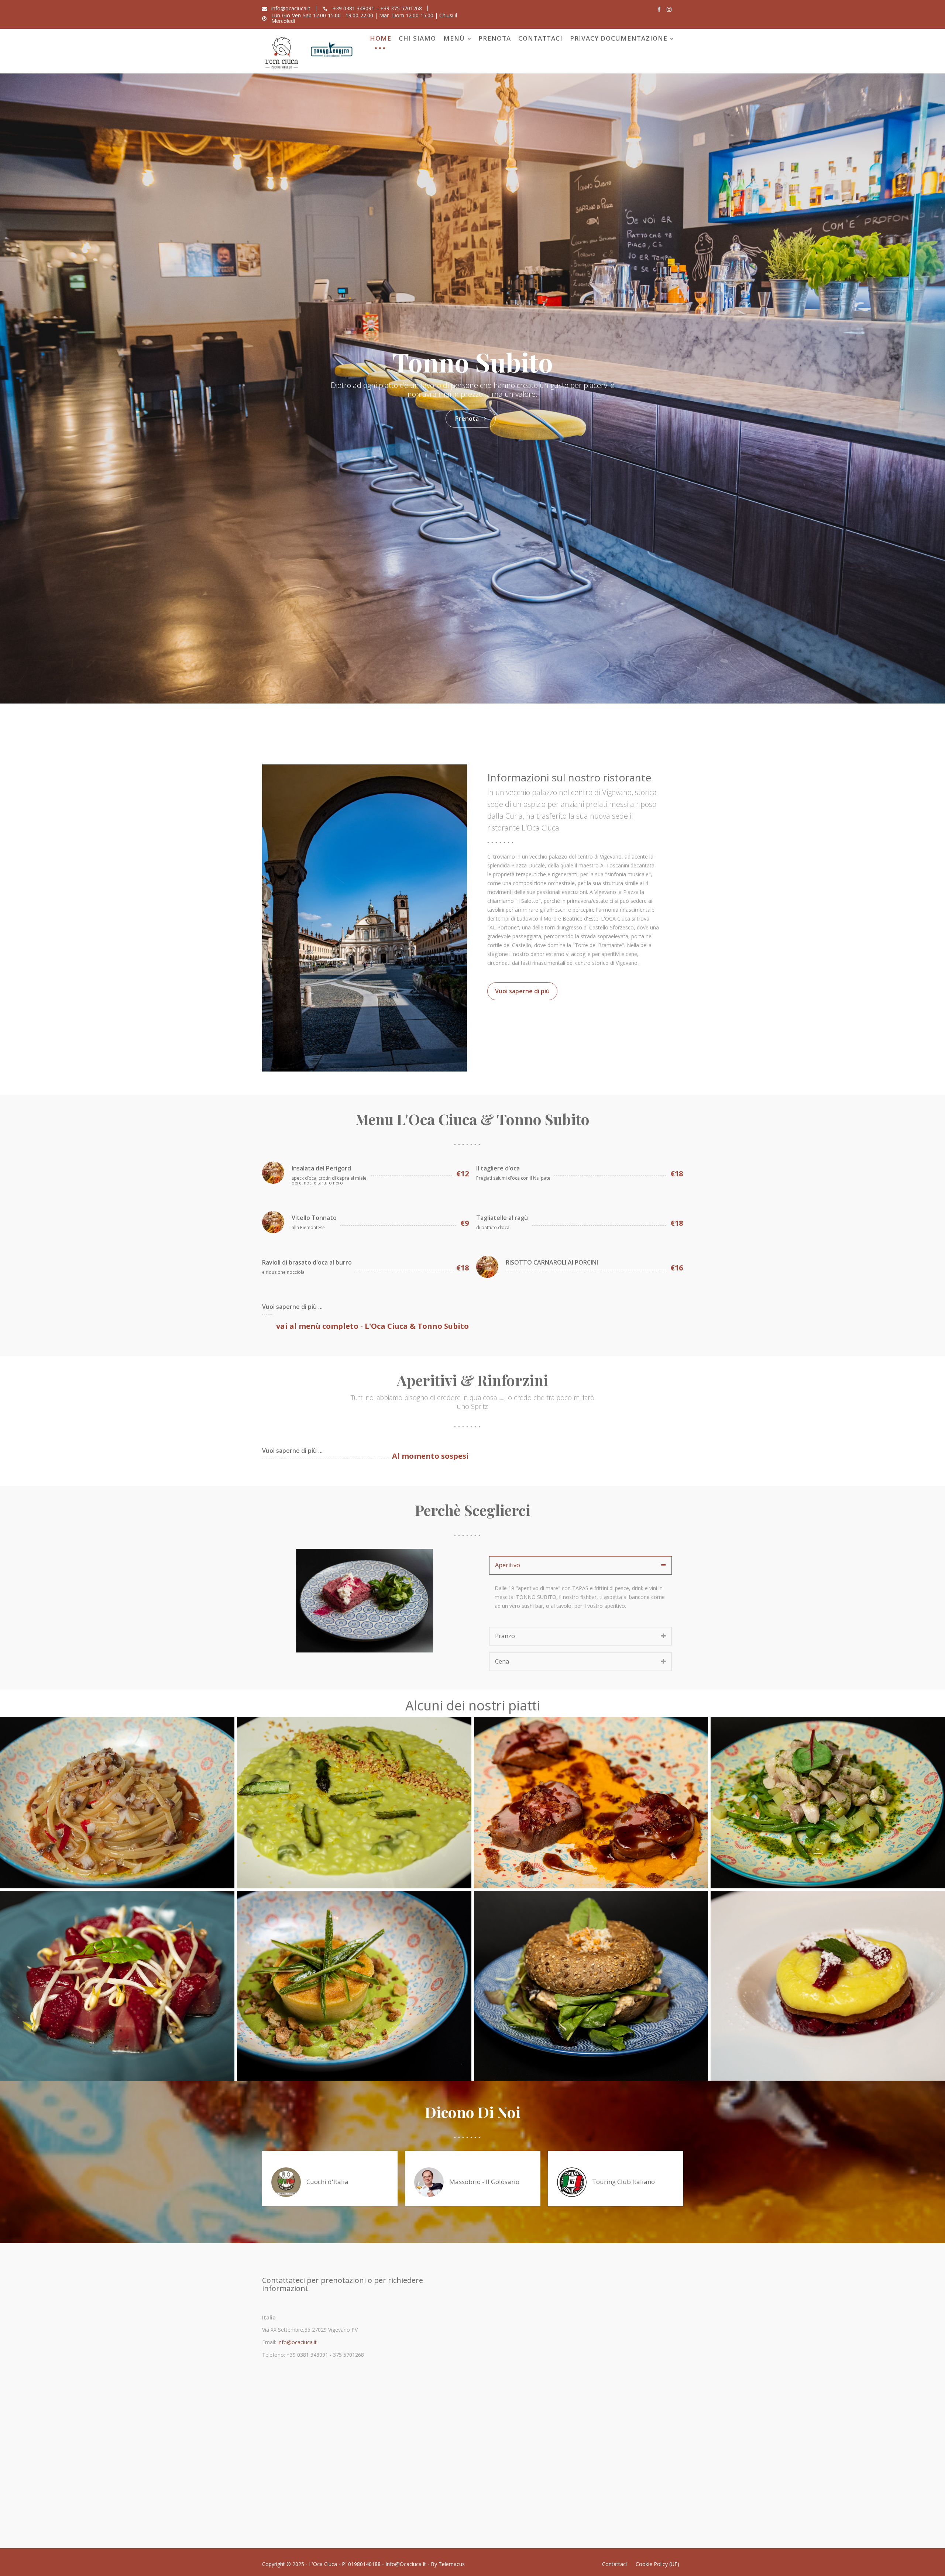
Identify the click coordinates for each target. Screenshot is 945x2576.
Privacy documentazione (619, 38)
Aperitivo (508, 1565)
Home (381, 38)
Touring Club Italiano (623, 2182)
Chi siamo (417, 38)
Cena (502, 1661)
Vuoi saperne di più (522, 991)
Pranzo (505, 1636)
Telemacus (452, 2564)
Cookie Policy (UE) (657, 2564)
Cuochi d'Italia (327, 2182)
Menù (454, 38)
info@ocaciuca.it (296, 2342)
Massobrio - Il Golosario (484, 2182)
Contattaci (540, 38)
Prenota (495, 38)
